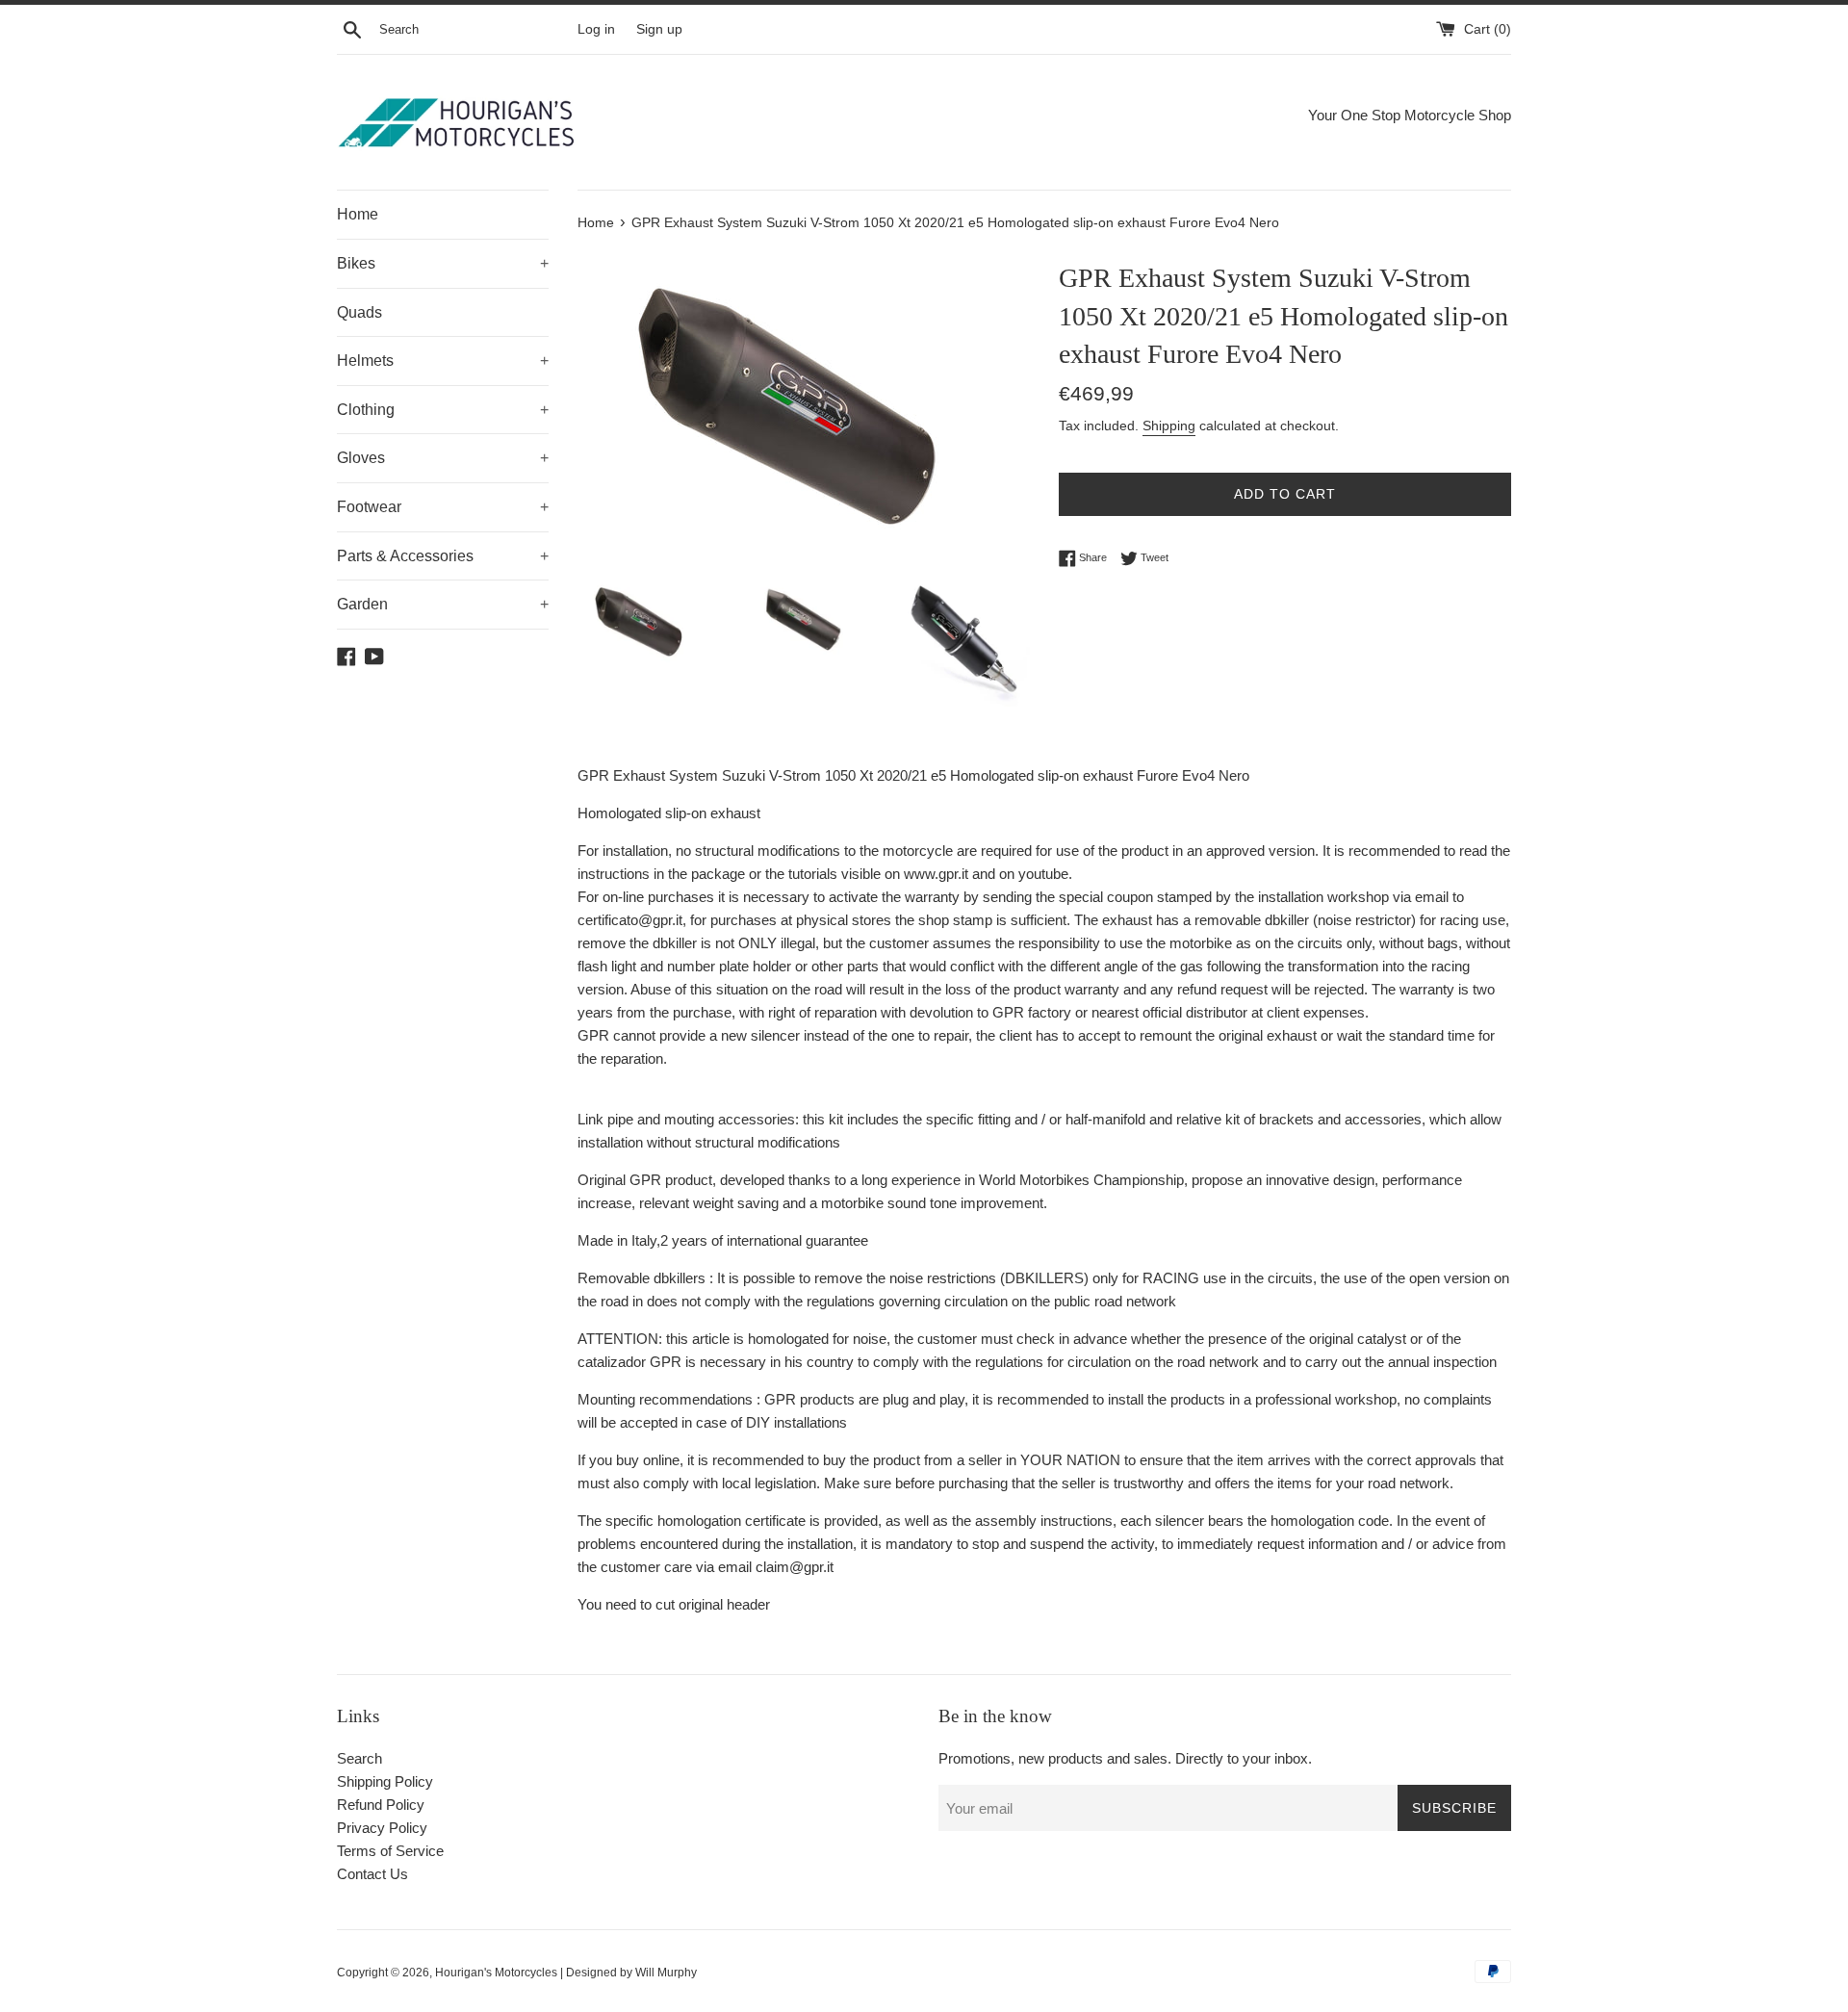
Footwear (443, 507)
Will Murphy (666, 1973)
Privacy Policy (382, 1828)
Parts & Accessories (443, 556)
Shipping (1169, 426)
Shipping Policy (385, 1781)
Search (359, 1758)
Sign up (659, 29)
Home (358, 214)
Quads (359, 312)
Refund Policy (381, 1805)
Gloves (443, 458)
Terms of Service (390, 1851)
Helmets (443, 361)
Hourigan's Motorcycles (496, 1973)
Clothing (443, 410)
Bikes (443, 263)
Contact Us (372, 1874)
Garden (443, 604)
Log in (596, 29)
